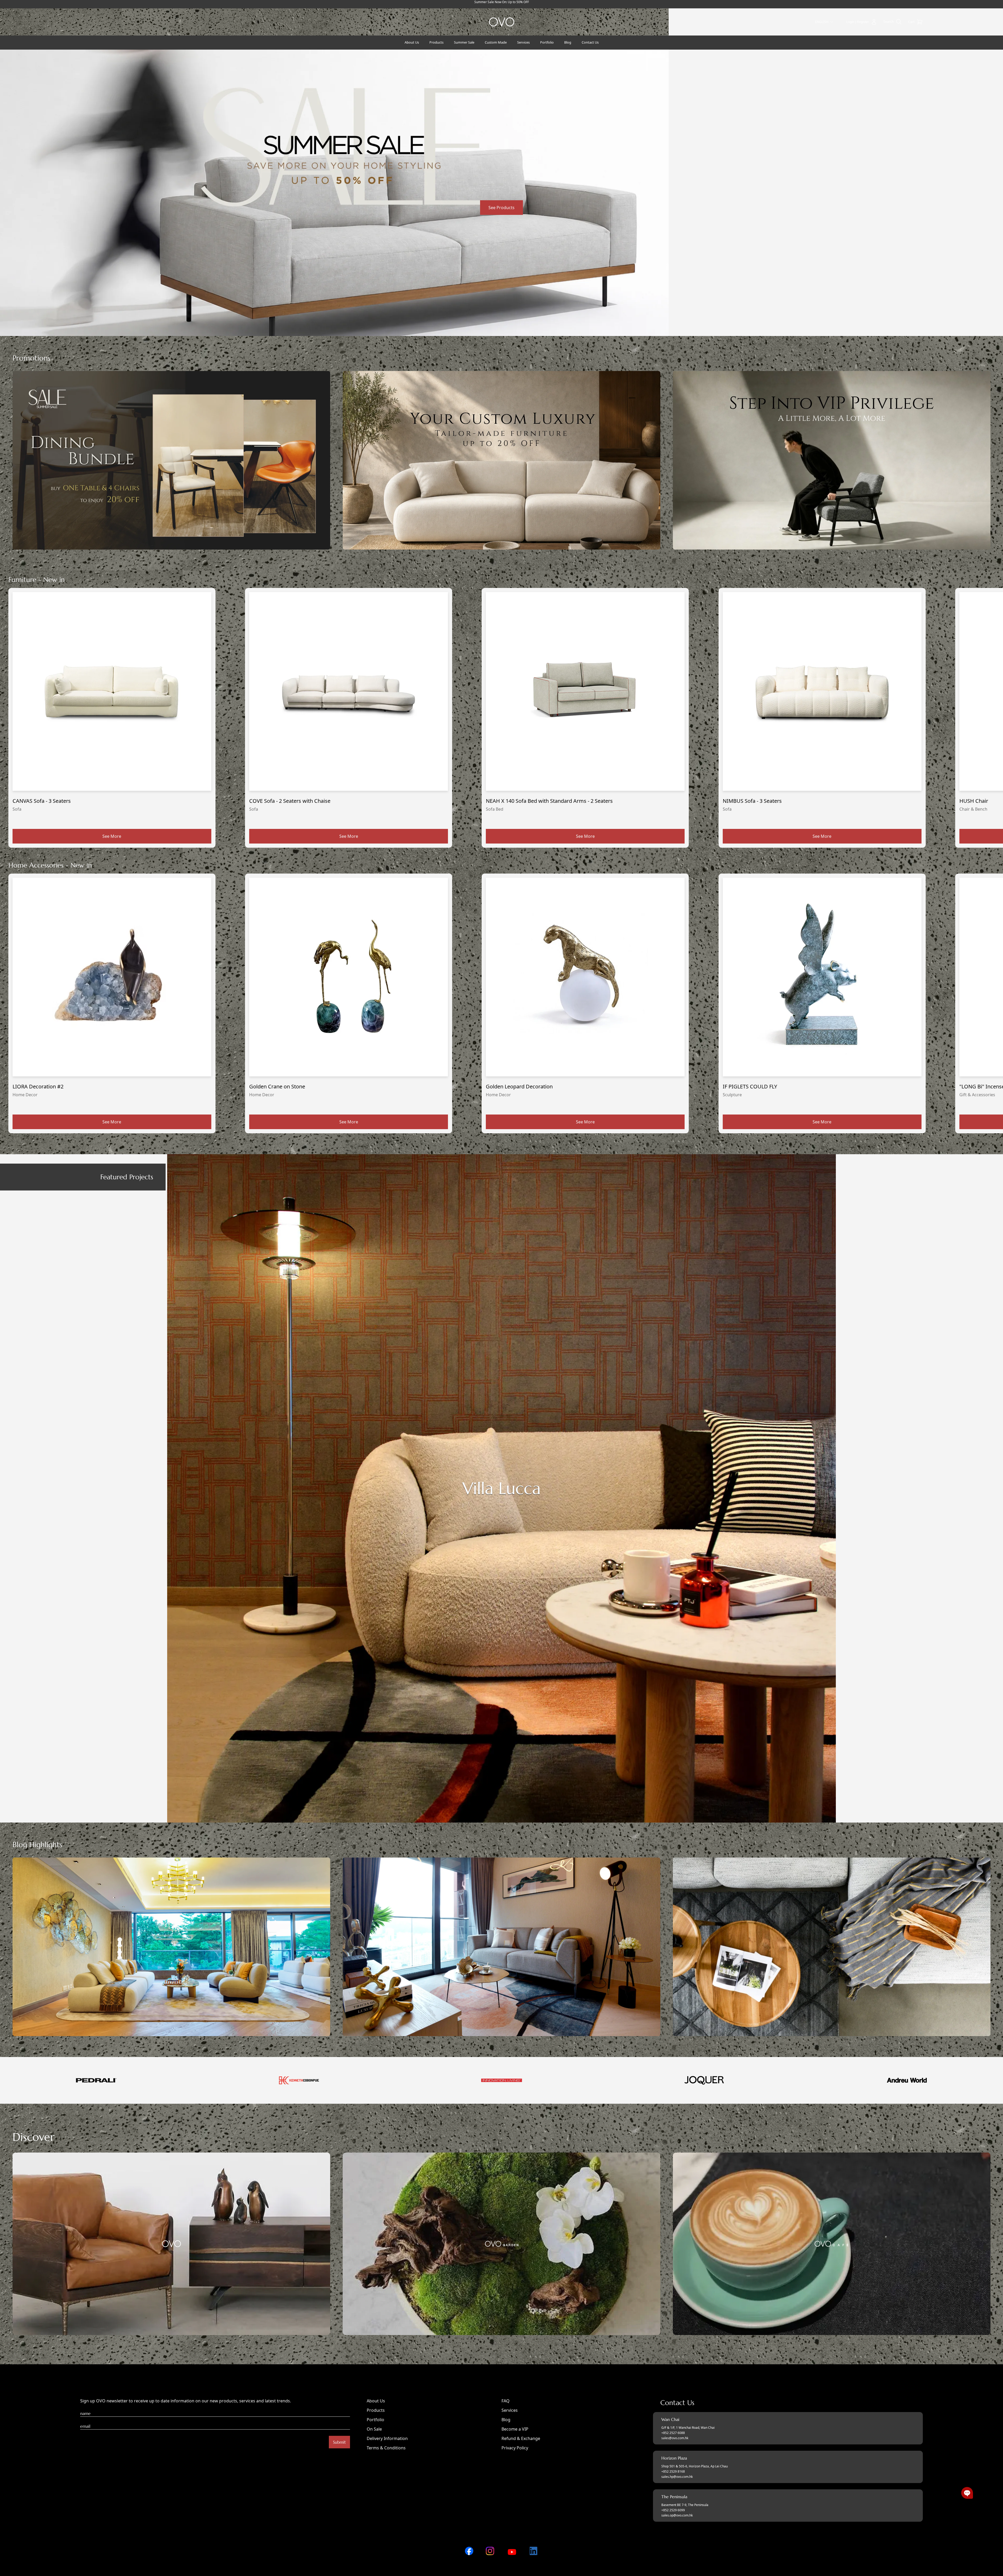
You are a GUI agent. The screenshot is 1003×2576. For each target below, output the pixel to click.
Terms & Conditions (386, 2448)
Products (376, 2410)
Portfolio (375, 2420)
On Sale (374, 2429)
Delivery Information (387, 2438)
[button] (967, 2493)
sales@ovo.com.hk (675, 2438)
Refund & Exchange (521, 2438)
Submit (339, 2442)
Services (510, 2410)
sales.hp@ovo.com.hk (677, 2477)
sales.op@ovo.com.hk (677, 2515)
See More (112, 836)
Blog (506, 2420)
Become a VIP (515, 2429)
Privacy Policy (515, 2448)
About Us (376, 2401)
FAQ (506, 2401)
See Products (501, 208)
